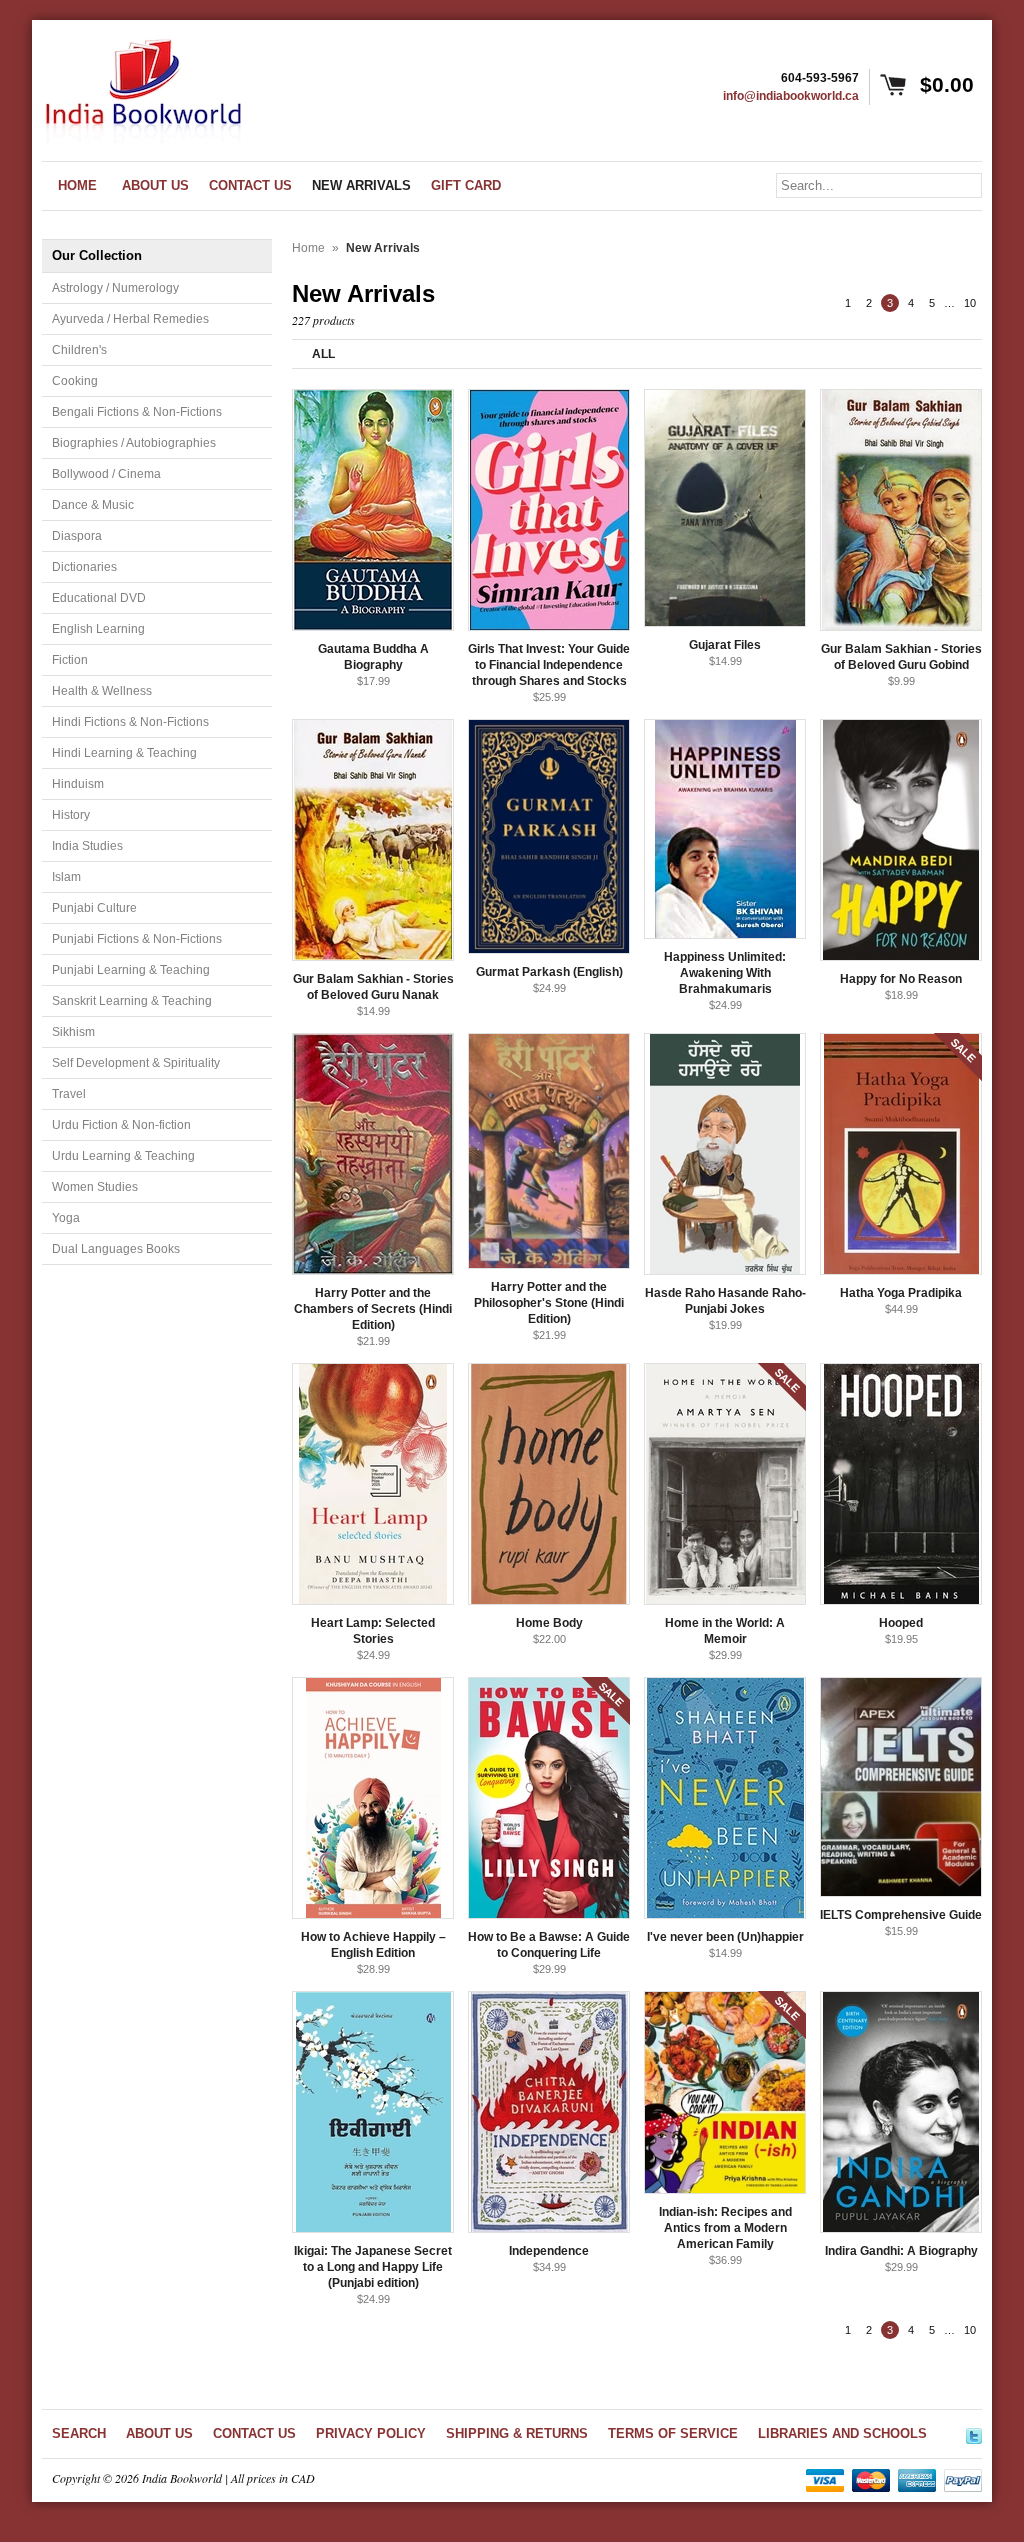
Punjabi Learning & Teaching (131, 970)
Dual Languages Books (116, 1249)
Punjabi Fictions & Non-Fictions (137, 939)
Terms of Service (673, 2433)
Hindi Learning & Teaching (124, 753)
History (71, 815)
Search (79, 2433)
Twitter (974, 2433)
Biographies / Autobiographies (134, 443)
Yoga (66, 1218)
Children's (79, 350)
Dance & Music (93, 505)
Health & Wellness (102, 691)
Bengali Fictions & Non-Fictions (137, 412)
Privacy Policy (371, 2433)
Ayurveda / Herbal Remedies (130, 319)
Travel (69, 1094)
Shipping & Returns (517, 2433)
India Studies (87, 846)
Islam (66, 877)
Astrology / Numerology (115, 288)
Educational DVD (99, 598)
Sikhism (73, 1032)
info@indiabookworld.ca (791, 96)
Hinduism (78, 784)
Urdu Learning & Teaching (123, 1156)
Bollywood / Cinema (106, 474)
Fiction (70, 660)
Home (308, 248)
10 (970, 303)
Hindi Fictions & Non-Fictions (130, 722)
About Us (159, 2433)
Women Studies (95, 1187)
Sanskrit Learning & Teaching (132, 1001)
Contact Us (254, 2433)
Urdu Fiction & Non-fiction (121, 1125)
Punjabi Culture (94, 908)
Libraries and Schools (842, 2433)
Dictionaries (84, 567)
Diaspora (77, 536)
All (323, 354)
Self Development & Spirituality (136, 1063)
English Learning (98, 629)
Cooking (75, 381)
